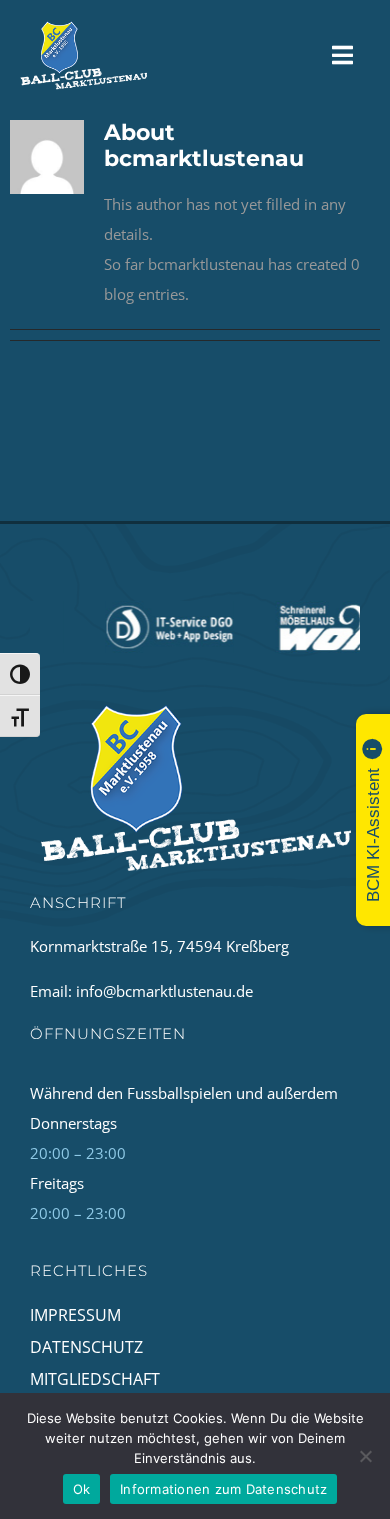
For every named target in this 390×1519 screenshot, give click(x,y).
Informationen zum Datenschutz (223, 1489)
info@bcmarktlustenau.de (164, 991)
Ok (82, 1489)
